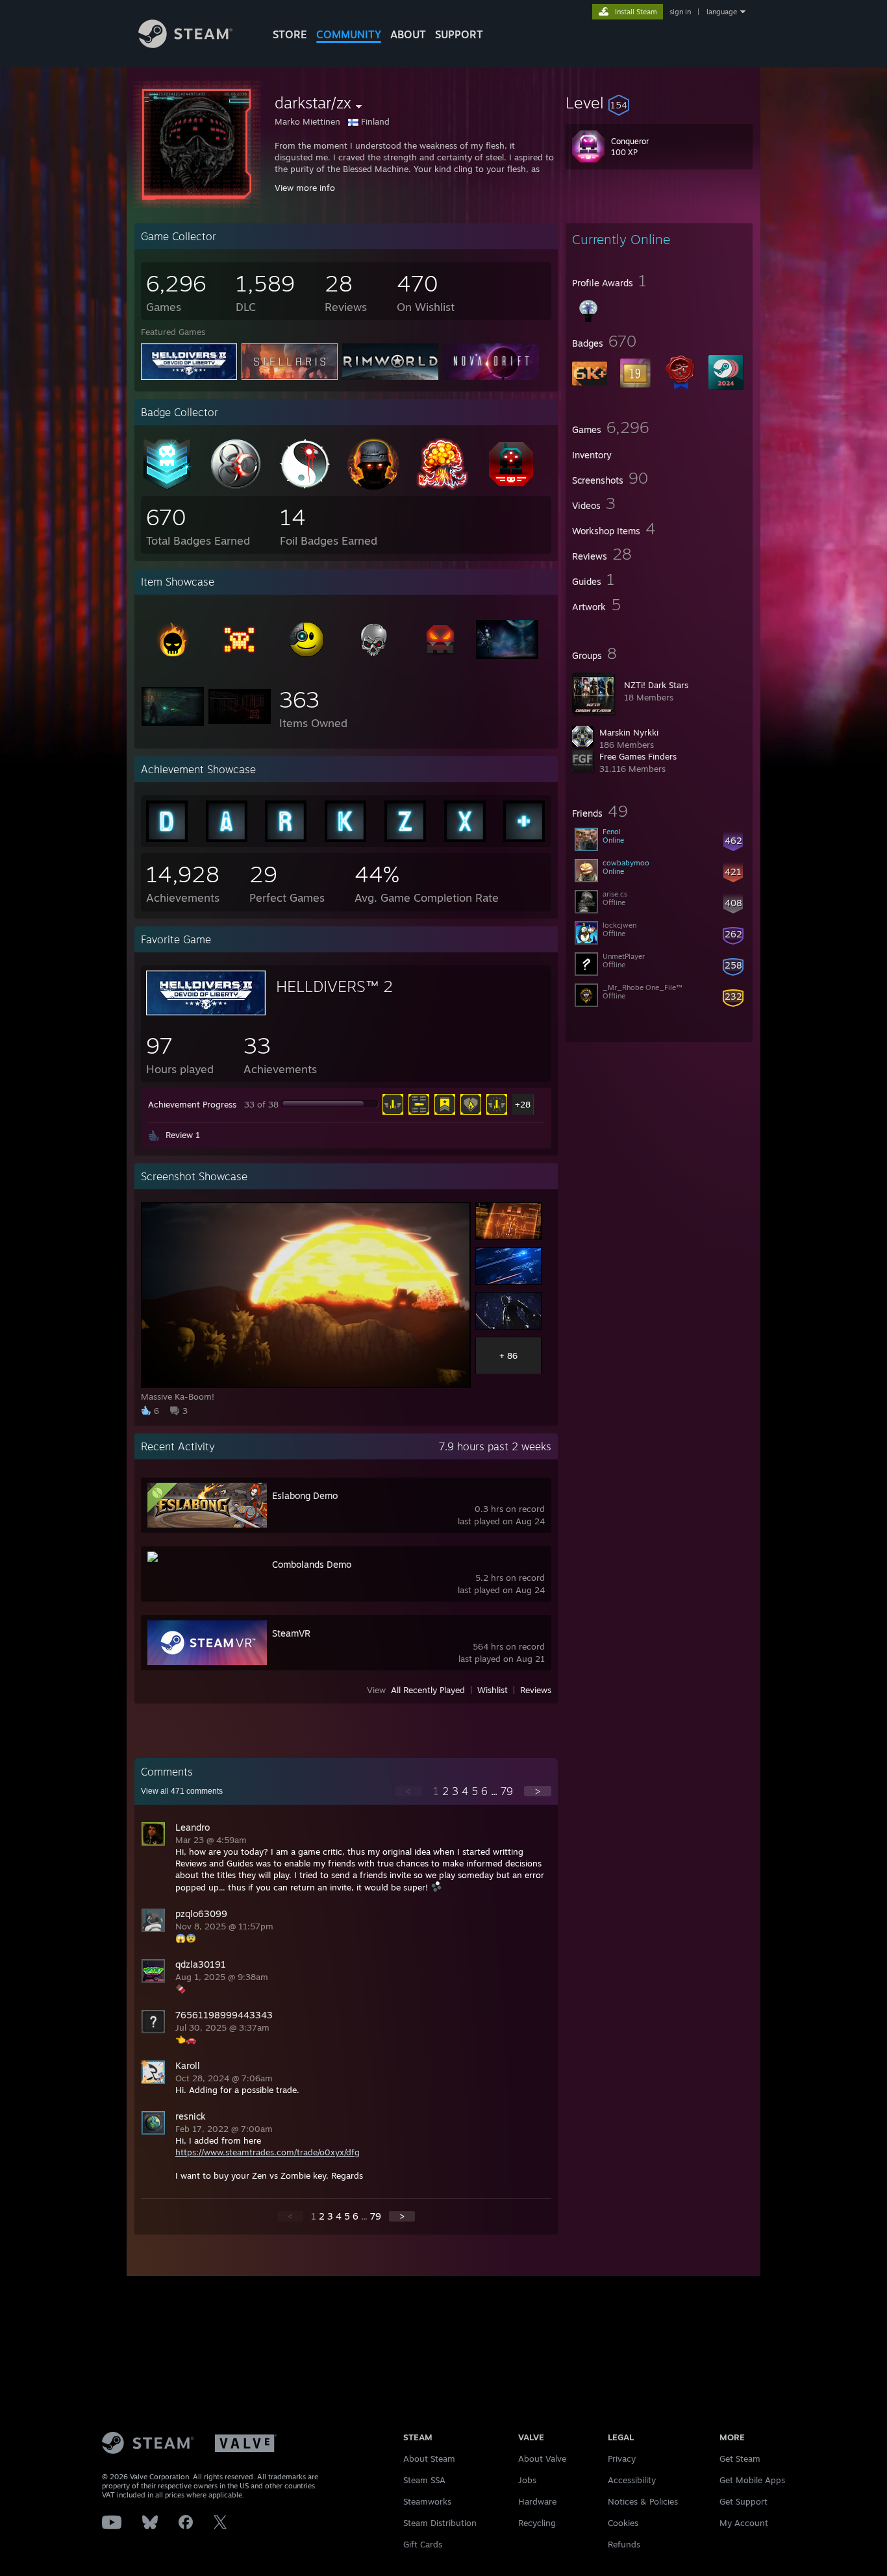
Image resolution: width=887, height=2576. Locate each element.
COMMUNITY (349, 34)
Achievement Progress (192, 1104)
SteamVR (291, 1633)
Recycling (537, 2523)
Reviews (536, 1690)
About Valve (542, 2458)
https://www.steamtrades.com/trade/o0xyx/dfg (268, 2152)
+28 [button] (523, 1104)
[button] (659, 103)
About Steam (429, 2458)
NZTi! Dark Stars (656, 685)
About (408, 34)
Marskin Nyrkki (629, 732)
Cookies (623, 2523)
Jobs (527, 2480)
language (722, 12)
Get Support (743, 2501)
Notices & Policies (643, 2501)
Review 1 (183, 1135)
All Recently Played (428, 1690)
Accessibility (632, 2480)
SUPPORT (459, 34)
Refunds (624, 2544)
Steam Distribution (440, 2523)
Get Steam (740, 2458)
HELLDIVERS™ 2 (334, 986)
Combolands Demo (312, 1564)
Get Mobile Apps (752, 2480)
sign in (680, 12)
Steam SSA (424, 2480)
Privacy (622, 2458)
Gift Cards (423, 2544)
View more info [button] (305, 188)
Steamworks (427, 2501)
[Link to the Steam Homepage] (185, 44)
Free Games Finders (638, 756)
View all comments (182, 1791)
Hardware (537, 2501)
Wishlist (493, 1690)
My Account (744, 2523)
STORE (290, 34)
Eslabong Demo (305, 1495)
